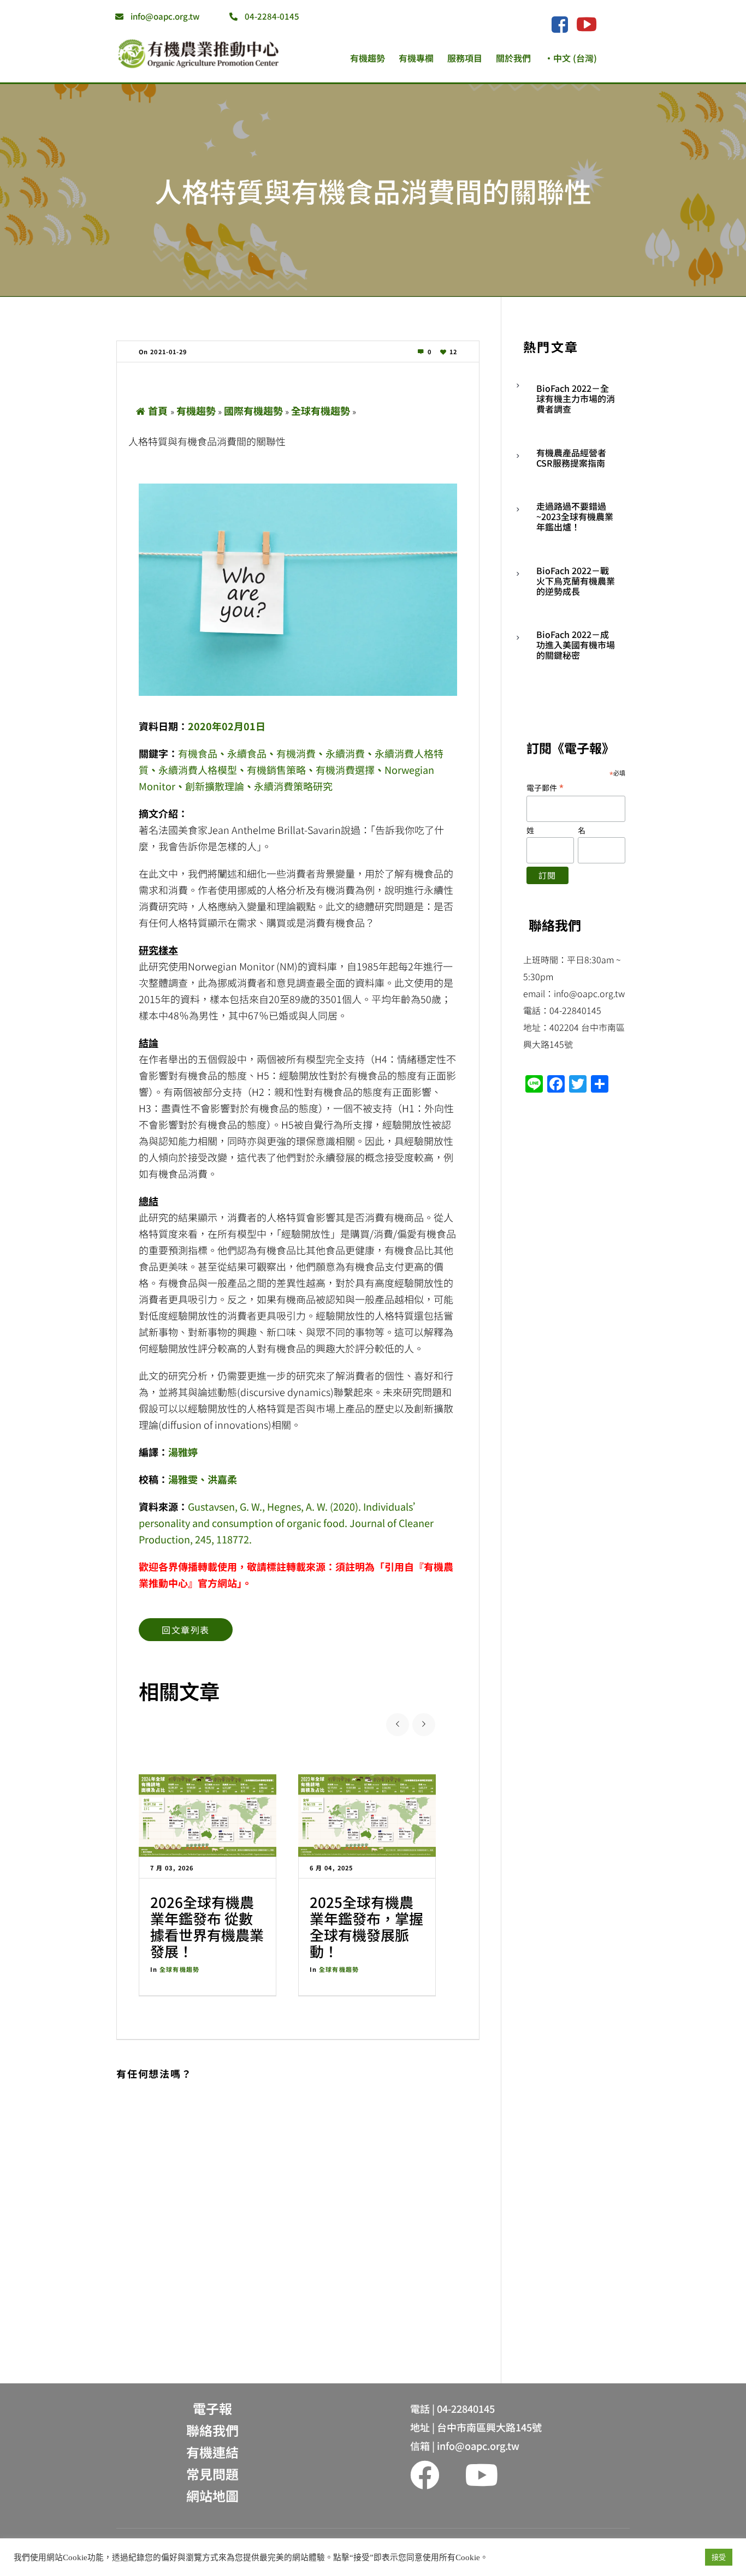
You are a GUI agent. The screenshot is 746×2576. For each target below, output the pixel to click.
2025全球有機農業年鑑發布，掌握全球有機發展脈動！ (366, 1926)
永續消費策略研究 (293, 786)
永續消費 (345, 753)
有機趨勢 (196, 410)
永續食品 (247, 753)
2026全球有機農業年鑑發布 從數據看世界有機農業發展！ (207, 1926)
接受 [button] (719, 2557)
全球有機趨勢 (321, 410)
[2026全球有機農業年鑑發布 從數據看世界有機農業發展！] (208, 1815)
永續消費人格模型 (198, 770)
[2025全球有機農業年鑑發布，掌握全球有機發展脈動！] (367, 1815)
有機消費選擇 (345, 770)
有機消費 (296, 753)
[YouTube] (587, 24)
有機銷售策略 (276, 770)
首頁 (158, 410)
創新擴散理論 (215, 786)
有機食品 (198, 753)
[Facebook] (559, 25)
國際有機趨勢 (253, 410)
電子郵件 (545, 787)
